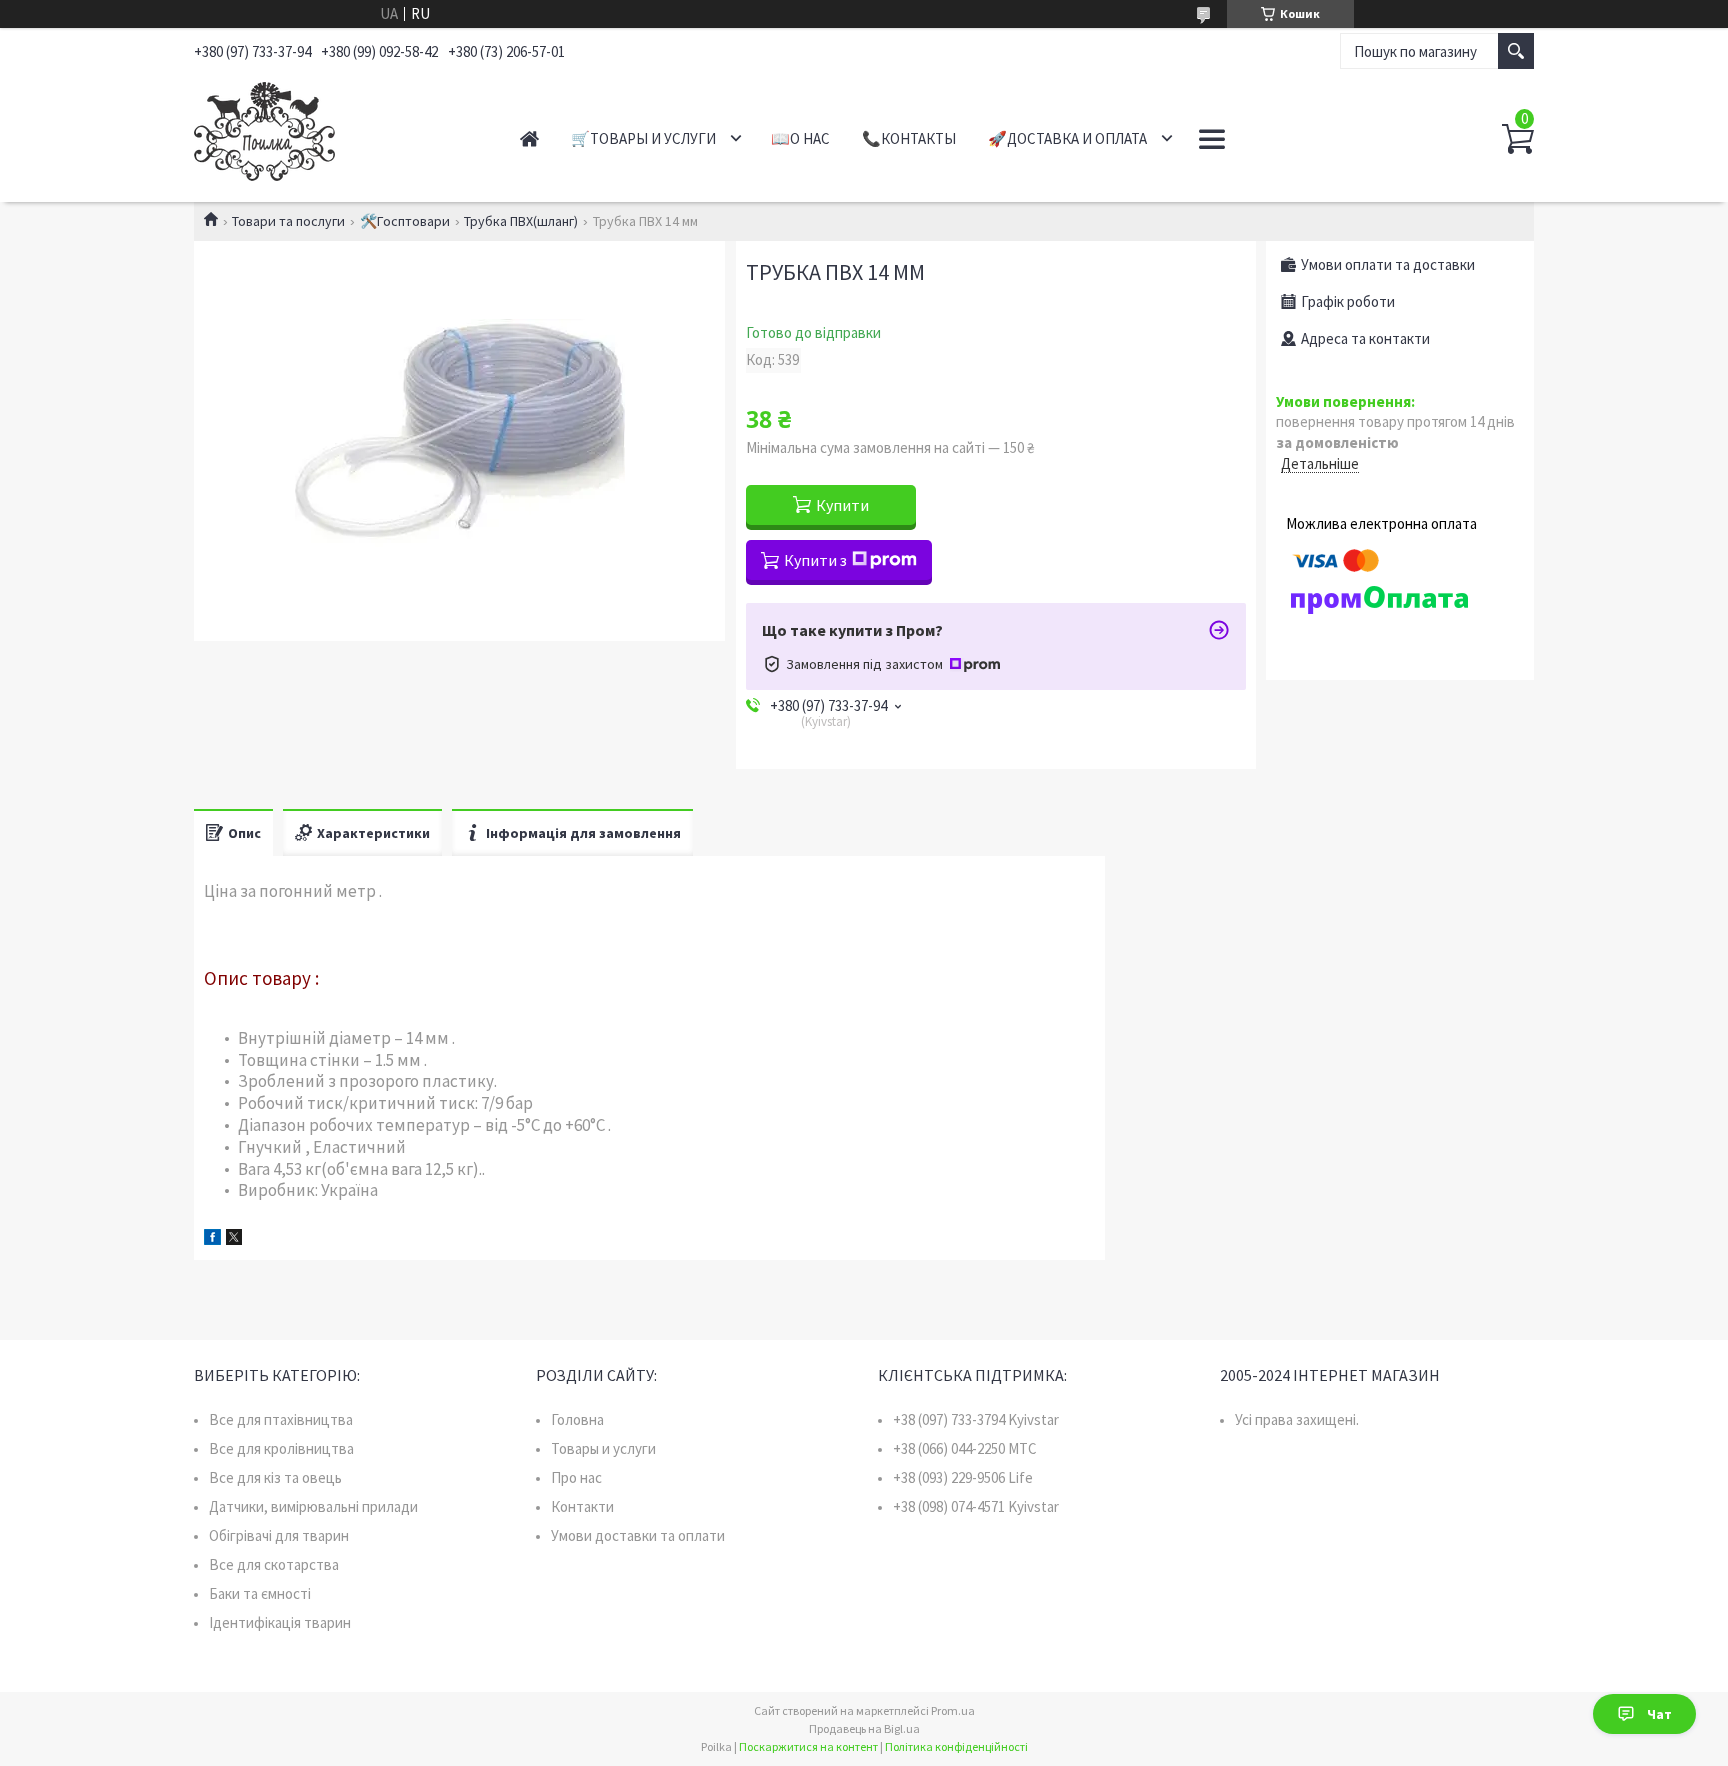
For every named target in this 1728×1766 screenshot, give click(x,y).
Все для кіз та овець (275, 1477)
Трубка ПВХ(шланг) (521, 221)
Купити (842, 505)
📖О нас (800, 138)
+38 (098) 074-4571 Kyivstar (976, 1506)
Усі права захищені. (1297, 1419)
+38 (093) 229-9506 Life (963, 1477)
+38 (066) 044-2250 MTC (965, 1448)
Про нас (576, 1477)
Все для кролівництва (281, 1448)
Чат (1659, 1714)
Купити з (815, 560)
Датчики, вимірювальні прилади (313, 1506)
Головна (577, 1419)
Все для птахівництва (281, 1419)
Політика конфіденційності (956, 1746)
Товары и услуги (603, 1448)
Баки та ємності (260, 1593)
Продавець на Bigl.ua (864, 1728)
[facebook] (212, 1239)
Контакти (582, 1506)
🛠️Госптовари (405, 221)
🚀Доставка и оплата (1067, 138)
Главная (529, 138)
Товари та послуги (288, 221)
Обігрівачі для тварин (279, 1535)
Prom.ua (953, 1710)
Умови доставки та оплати (638, 1535)
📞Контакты (909, 138)
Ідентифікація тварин (280, 1622)
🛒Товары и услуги (643, 138)
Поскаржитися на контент (808, 1746)
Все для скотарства (274, 1564)
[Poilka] (334, 128)
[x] (234, 1239)
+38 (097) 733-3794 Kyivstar (976, 1419)
